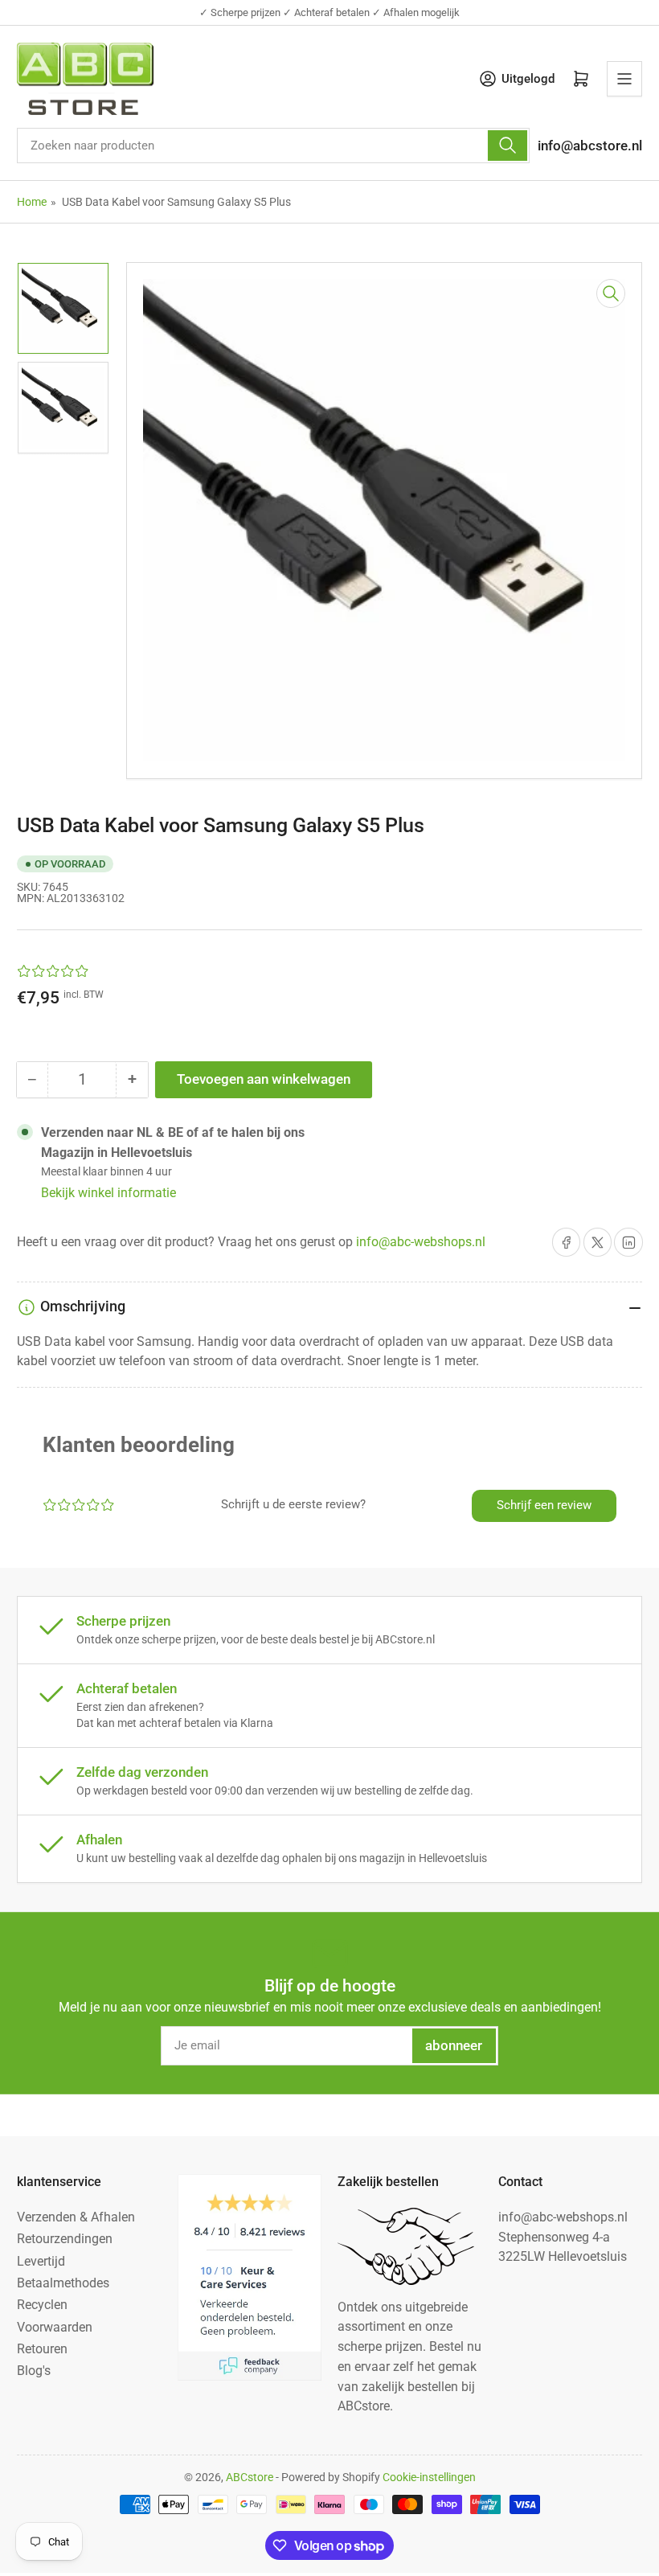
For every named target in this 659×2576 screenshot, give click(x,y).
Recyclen (42, 2305)
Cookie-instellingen (429, 2477)
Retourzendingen (65, 2239)
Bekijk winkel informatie (108, 1193)
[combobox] (273, 146)
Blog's (34, 2371)
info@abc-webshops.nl (421, 1242)
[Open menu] (624, 79)
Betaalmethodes (63, 2283)
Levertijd (41, 2261)
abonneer (454, 2046)
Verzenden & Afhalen (76, 2217)
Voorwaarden (55, 2327)
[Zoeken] (507, 146)
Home (32, 202)
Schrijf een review (544, 1505)
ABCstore (250, 2477)
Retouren (42, 2349)
